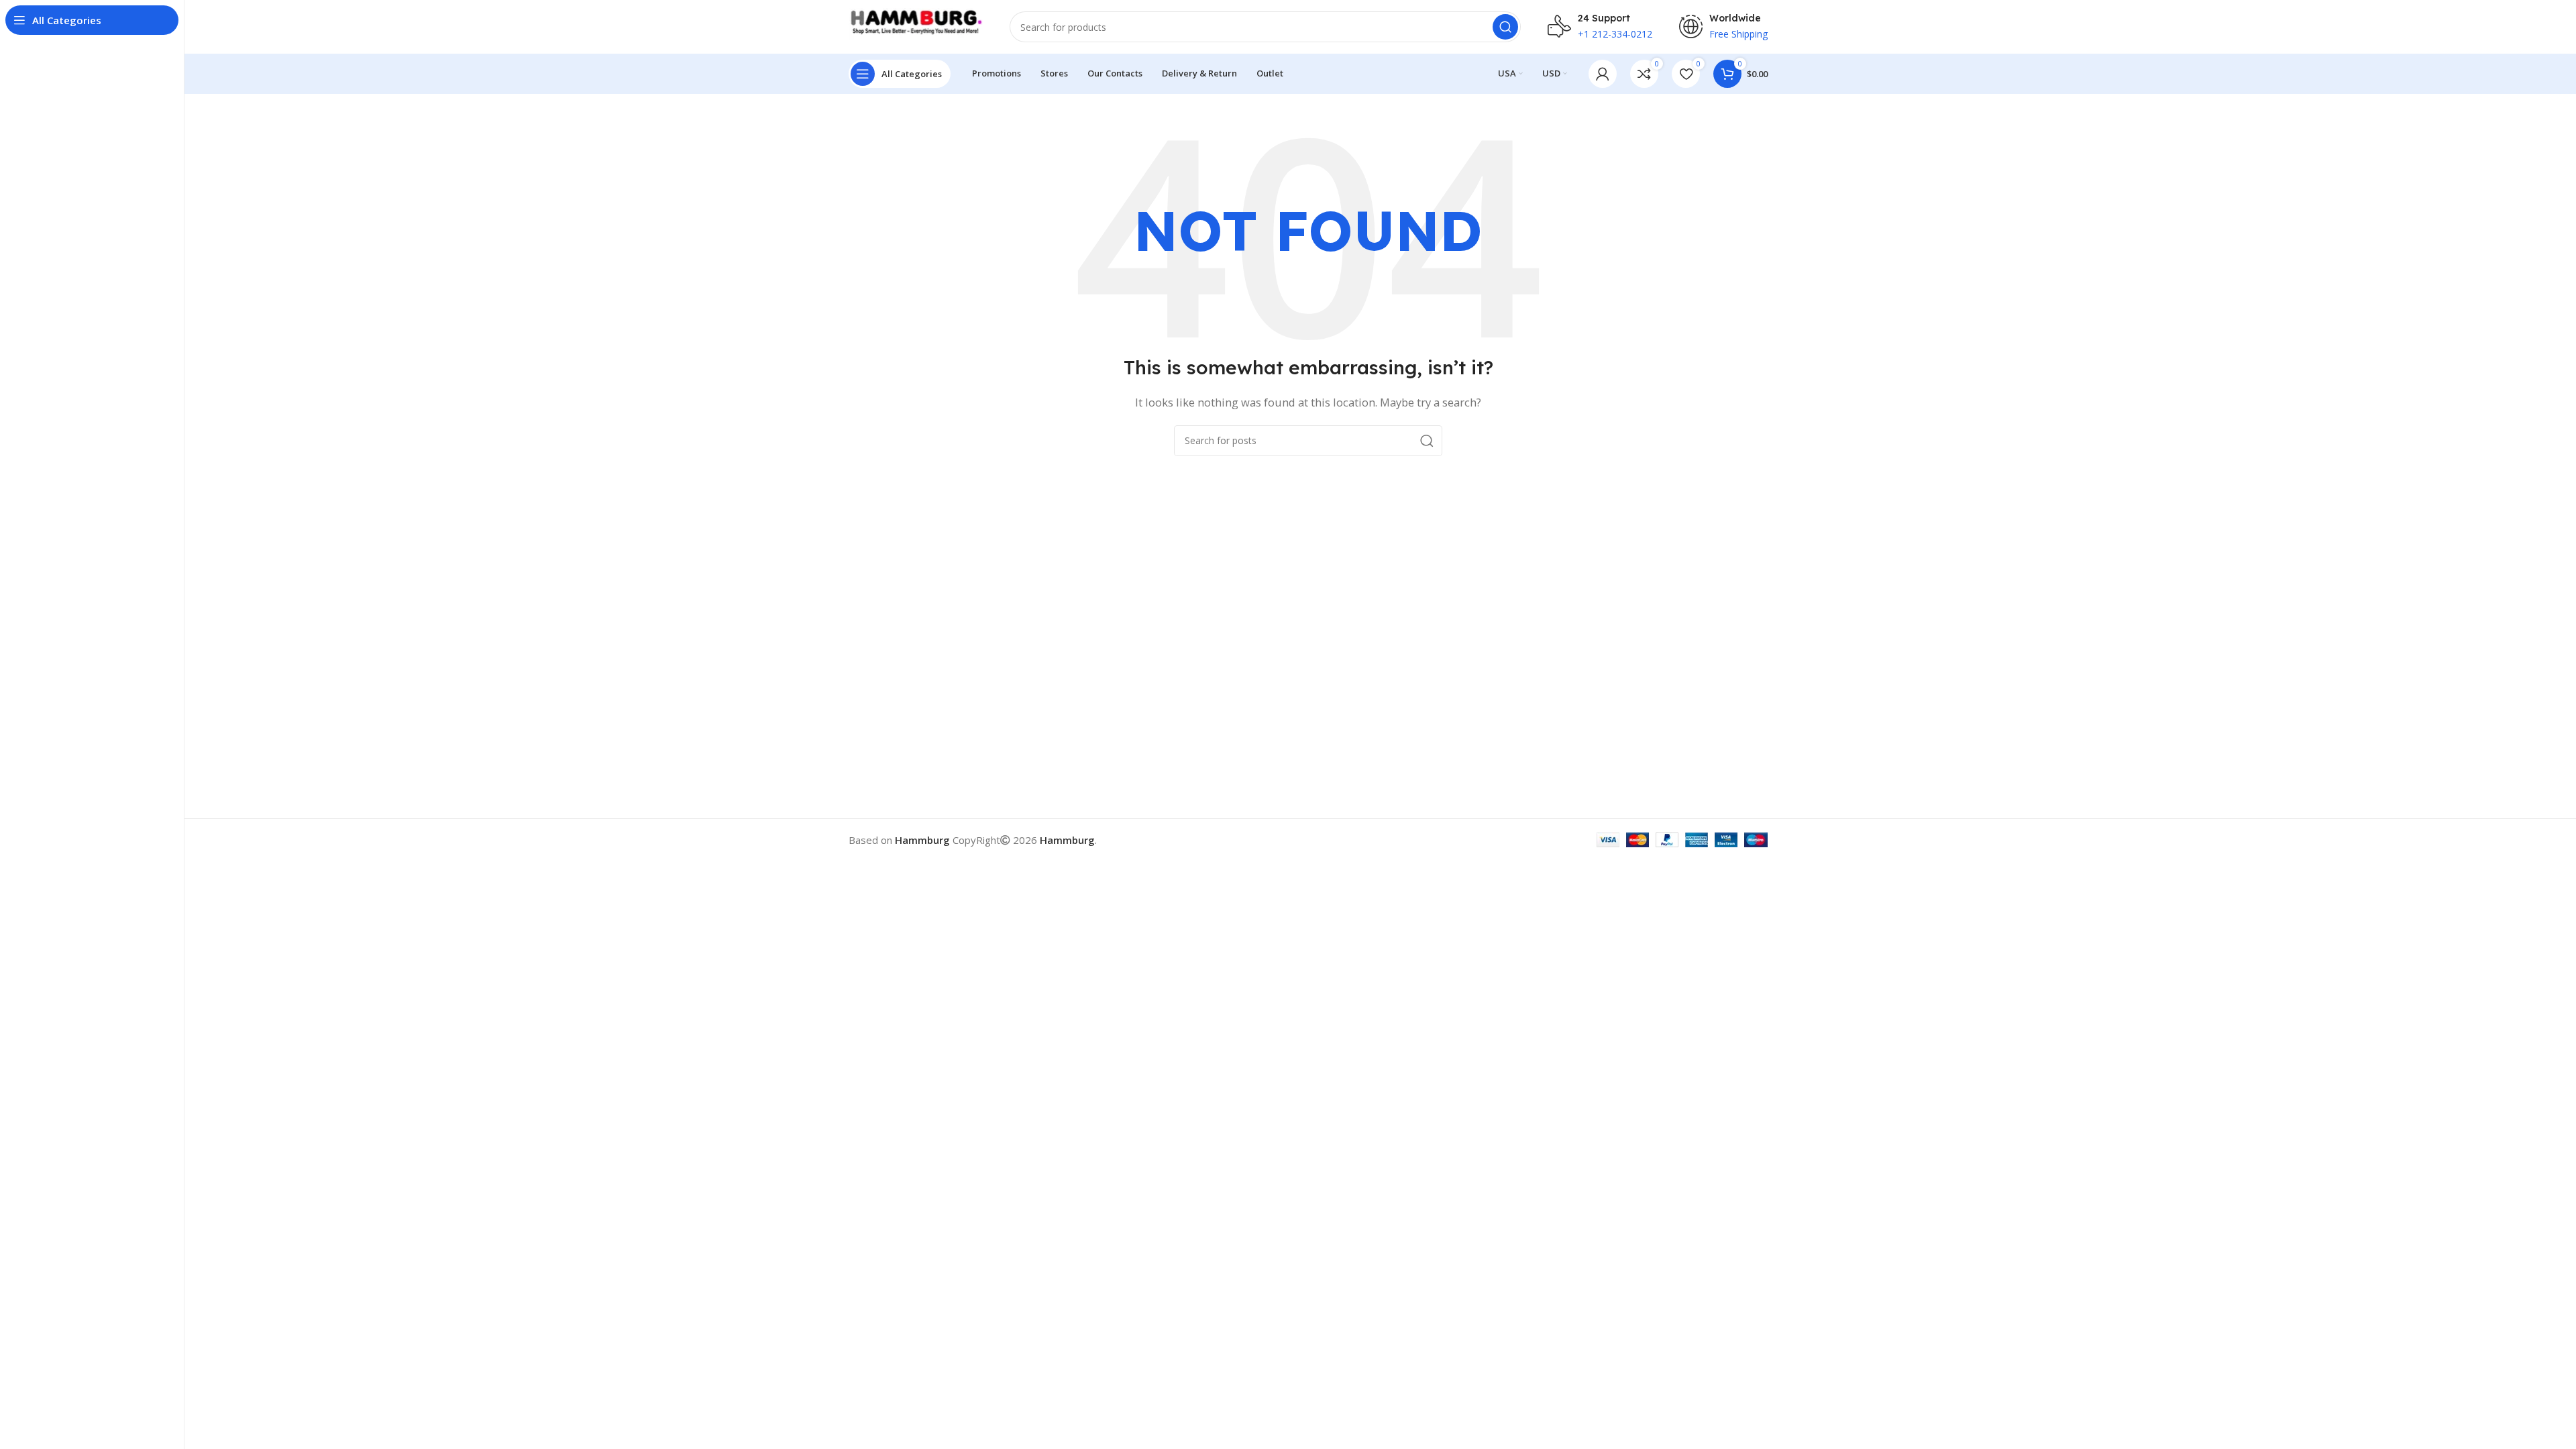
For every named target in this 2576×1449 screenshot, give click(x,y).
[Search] (1505, 27)
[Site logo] (916, 25)
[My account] (1603, 74)
